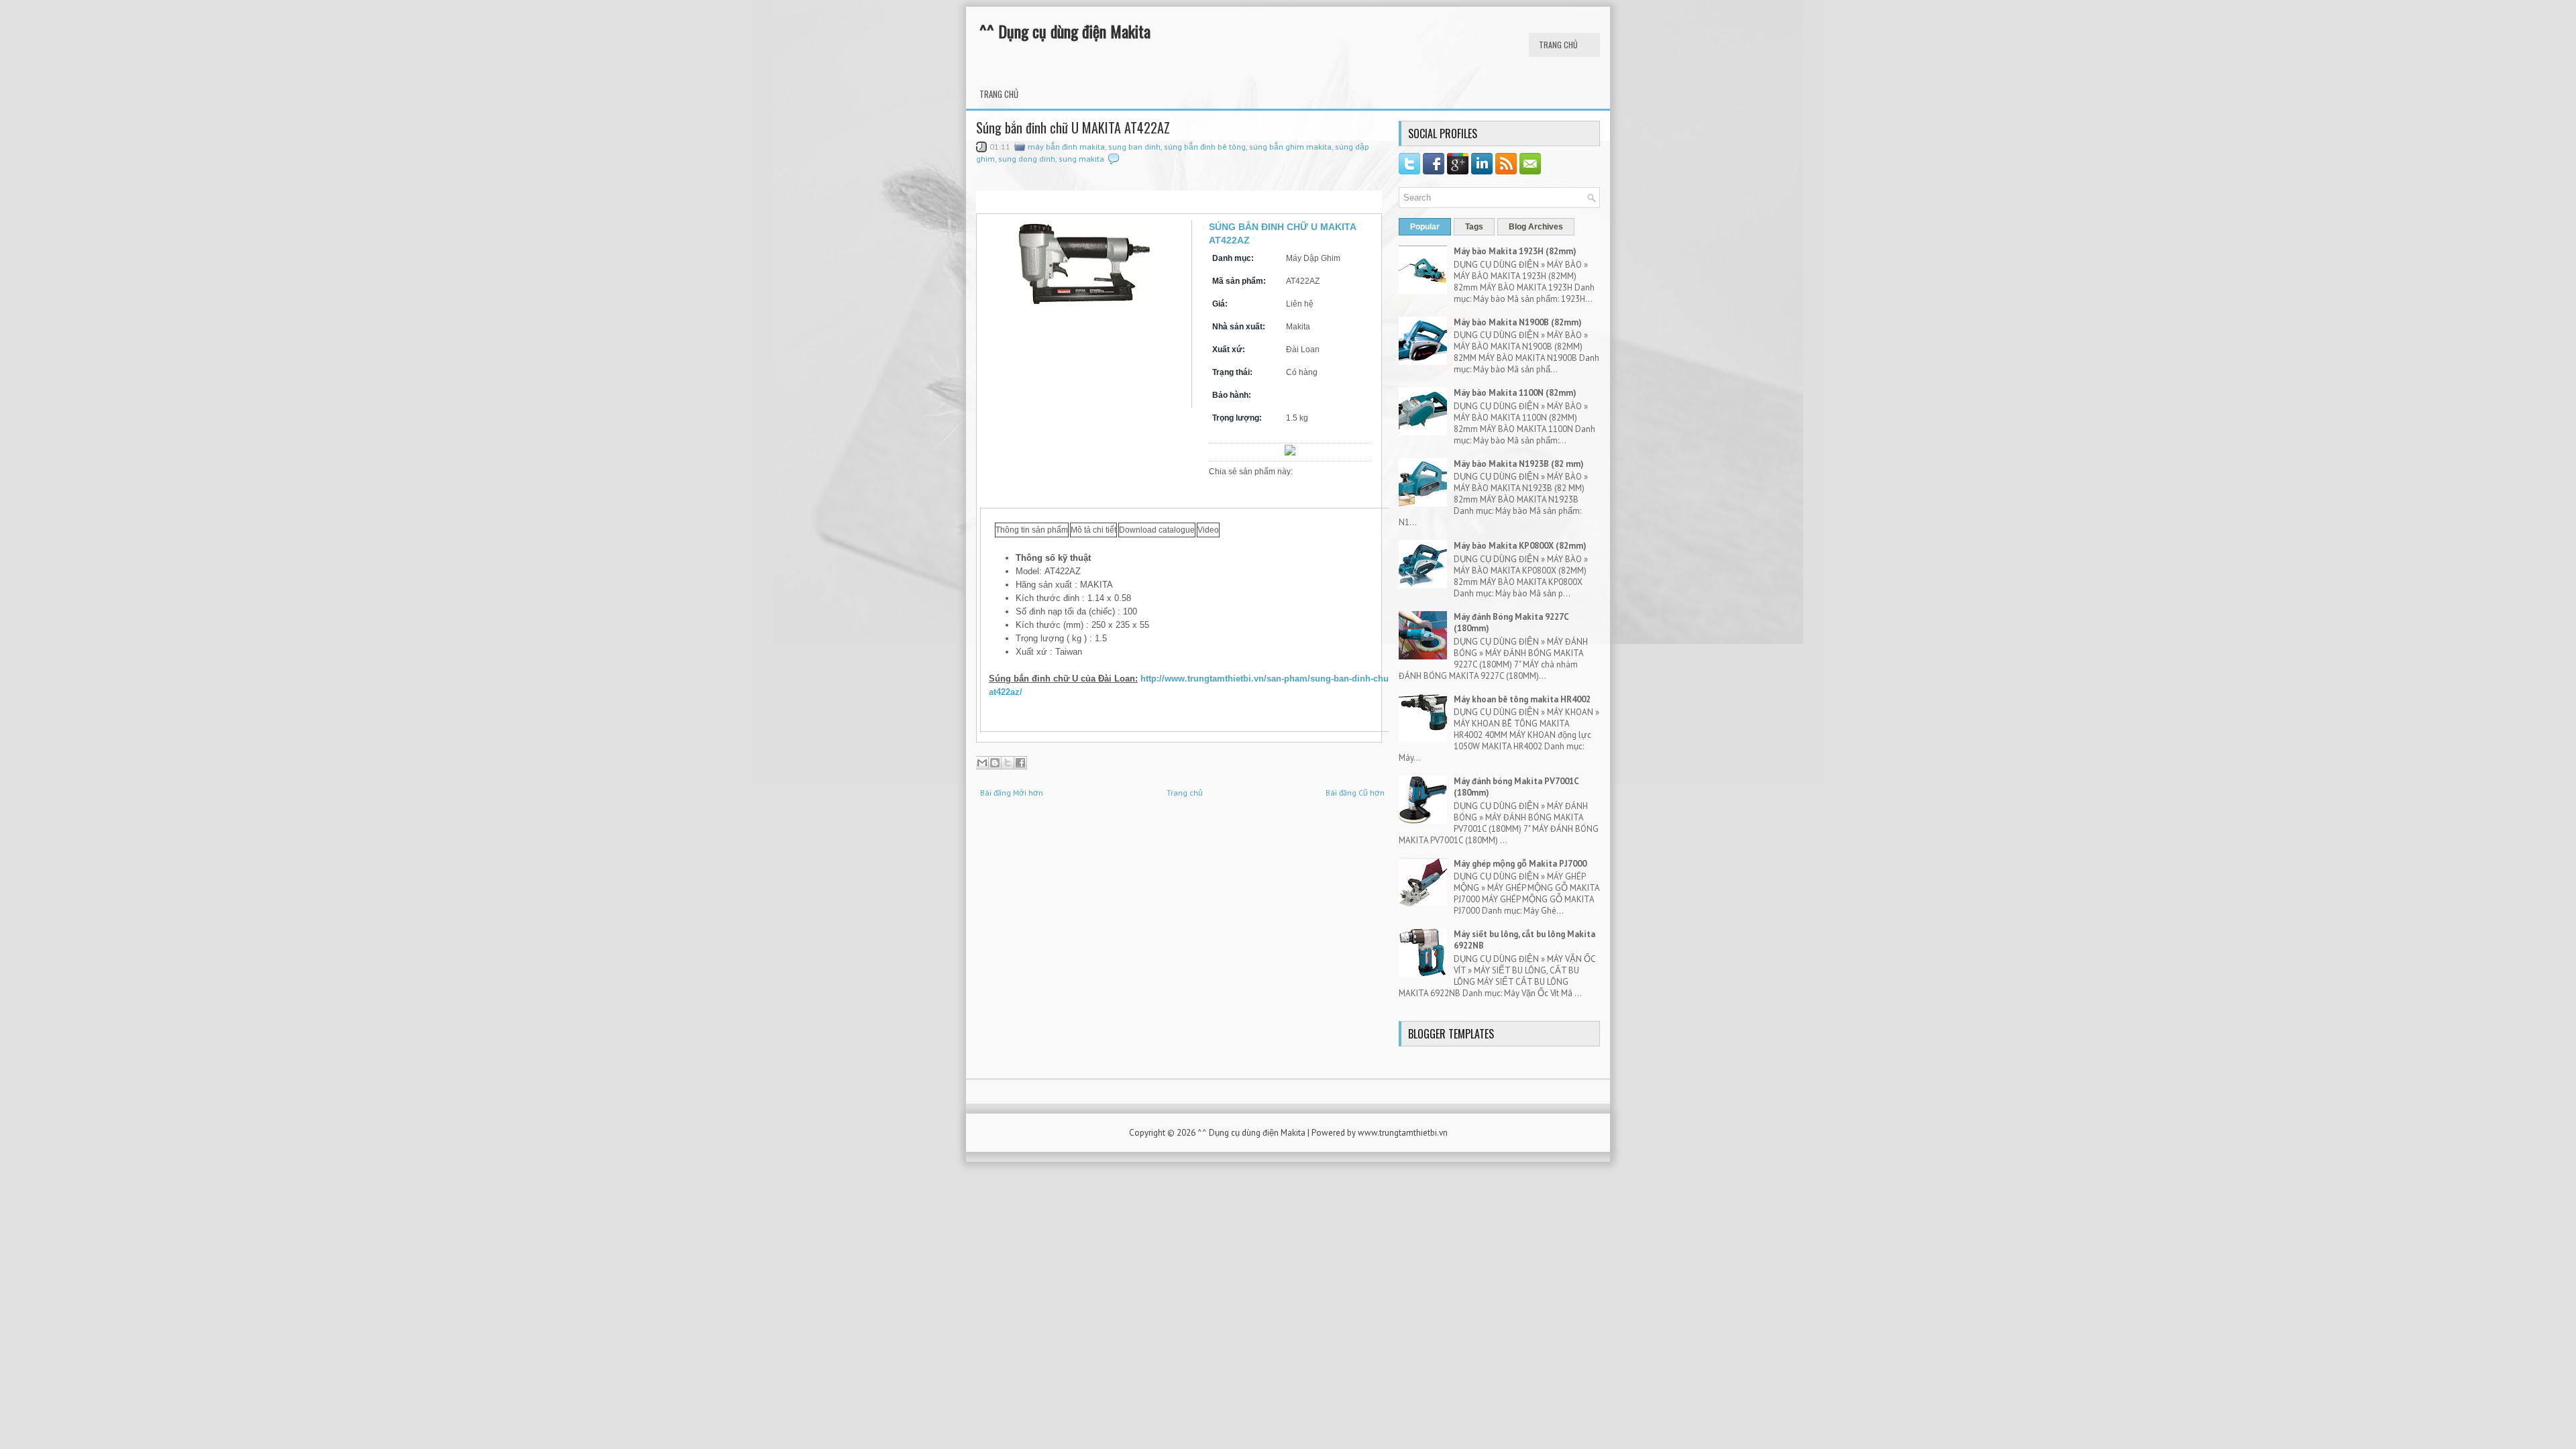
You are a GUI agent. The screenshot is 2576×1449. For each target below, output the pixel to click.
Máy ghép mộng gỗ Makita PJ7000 (1520, 864)
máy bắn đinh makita (1066, 147)
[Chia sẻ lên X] (1008, 763)
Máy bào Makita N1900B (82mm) (1518, 322)
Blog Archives (1536, 227)
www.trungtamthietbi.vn (1403, 1133)
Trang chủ (1558, 45)
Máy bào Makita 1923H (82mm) (1515, 251)
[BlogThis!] (995, 763)
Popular (1425, 227)
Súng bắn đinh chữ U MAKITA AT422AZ (1073, 127)
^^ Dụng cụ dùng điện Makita (1065, 31)
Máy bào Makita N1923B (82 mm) (1519, 464)
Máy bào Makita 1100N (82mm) (1515, 393)
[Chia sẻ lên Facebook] (1020, 763)
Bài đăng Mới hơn (1012, 793)
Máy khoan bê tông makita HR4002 (1522, 699)
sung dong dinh (1027, 159)
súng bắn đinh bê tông (1205, 147)
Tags (1474, 227)
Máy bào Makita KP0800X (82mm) (1520, 546)
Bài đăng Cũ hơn (1355, 793)
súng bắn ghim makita (1290, 147)
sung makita (1081, 159)
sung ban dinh (1134, 147)
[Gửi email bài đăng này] (982, 763)
